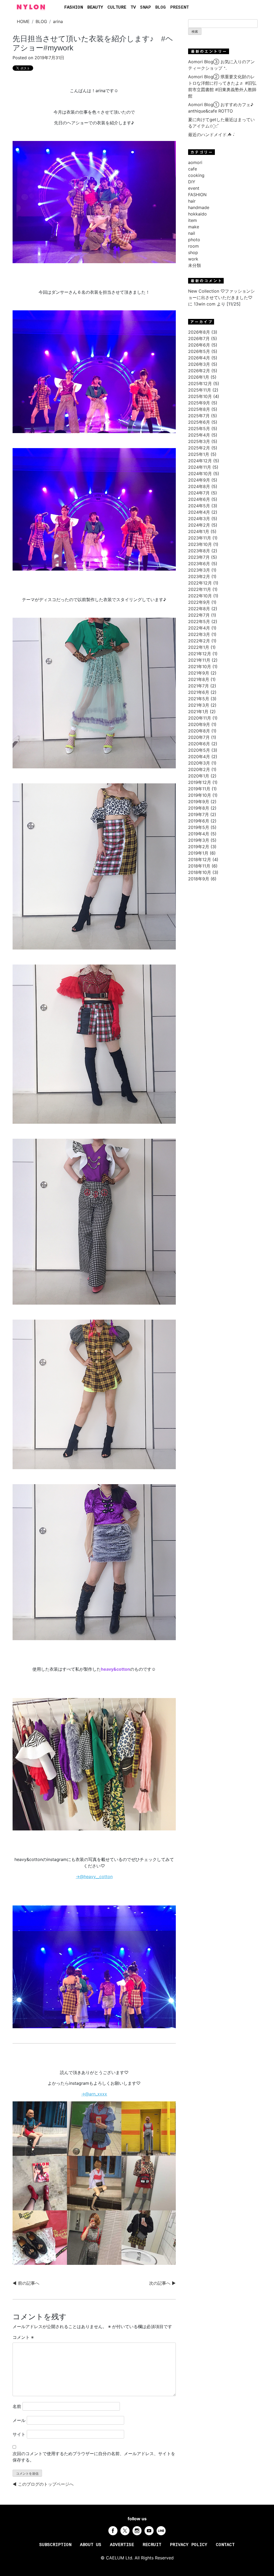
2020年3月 (199, 763)
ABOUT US (91, 2545)
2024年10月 (200, 474)
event (194, 188)
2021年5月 (199, 699)
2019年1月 (198, 853)
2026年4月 (199, 358)
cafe (193, 169)
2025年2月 (199, 448)
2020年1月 (199, 776)
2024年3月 (199, 519)
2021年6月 (199, 692)
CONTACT (225, 2545)
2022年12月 (200, 583)
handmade (199, 207)
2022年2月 (199, 641)
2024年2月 (199, 525)
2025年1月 (199, 454)
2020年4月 (199, 757)
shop (193, 252)
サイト (19, 2434)
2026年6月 (199, 345)
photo (194, 240)
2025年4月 (199, 435)
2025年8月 (199, 409)
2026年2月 (199, 371)
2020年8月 (199, 731)
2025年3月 (199, 441)
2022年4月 (199, 628)
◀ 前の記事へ (26, 2283)
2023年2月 (199, 576)
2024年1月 (199, 531)
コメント (23, 2337)
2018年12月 (200, 859)
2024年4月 (199, 512)
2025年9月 (199, 403)
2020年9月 (199, 724)
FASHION (74, 8)
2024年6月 (199, 499)
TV (133, 8)
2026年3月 (199, 364)
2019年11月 (199, 789)
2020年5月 (199, 750)
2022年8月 (199, 609)
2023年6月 (199, 564)
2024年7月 (199, 493)
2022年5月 (199, 621)
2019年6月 (199, 821)
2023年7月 (199, 557)
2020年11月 (200, 718)
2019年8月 (199, 808)
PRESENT (180, 8)
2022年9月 (199, 602)
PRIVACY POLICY (189, 2545)
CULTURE (117, 8)
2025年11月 (200, 390)
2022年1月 (199, 647)
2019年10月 (200, 795)
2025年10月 (200, 396)
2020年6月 (199, 744)
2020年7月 (199, 737)
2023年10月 (200, 544)
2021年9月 (199, 673)
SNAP (146, 8)
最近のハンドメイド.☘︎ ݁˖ (211, 135)
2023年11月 (200, 538)
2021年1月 (198, 712)
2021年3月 (199, 705)
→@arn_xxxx (94, 2094)
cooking (196, 175)
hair (192, 201)
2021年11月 (199, 660)
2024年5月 (199, 506)
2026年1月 (199, 377)
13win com (205, 304)
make (194, 227)
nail (192, 233)
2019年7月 (199, 814)
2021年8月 (199, 679)
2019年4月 (199, 834)
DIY (192, 182)
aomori (195, 162)
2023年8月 (199, 551)
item (193, 220)
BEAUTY (95, 8)
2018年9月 (199, 879)
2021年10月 (200, 667)
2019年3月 (199, 840)
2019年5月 (199, 827)
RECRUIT (152, 2545)
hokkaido (197, 214)
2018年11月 (199, 866)
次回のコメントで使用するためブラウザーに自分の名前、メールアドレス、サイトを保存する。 (94, 2457)
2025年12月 (200, 384)
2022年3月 (199, 634)
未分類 (195, 265)
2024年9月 (199, 480)
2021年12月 (200, 654)
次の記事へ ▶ (162, 2283)
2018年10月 (200, 872)
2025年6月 (199, 422)
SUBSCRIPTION (55, 2545)
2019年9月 (199, 802)
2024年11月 (200, 467)
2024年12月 (200, 461)
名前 (17, 2406)
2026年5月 (199, 351)
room (193, 246)
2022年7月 (199, 615)
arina (58, 21)
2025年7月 (199, 416)
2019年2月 (199, 847)
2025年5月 (199, 429)
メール (19, 2420)
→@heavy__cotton (94, 1877)
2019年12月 (200, 782)
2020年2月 (199, 769)
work (193, 259)
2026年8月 (199, 332)
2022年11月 (200, 589)
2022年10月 (200, 596)
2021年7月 (199, 686)
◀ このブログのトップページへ (43, 2484)
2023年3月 (199, 570)
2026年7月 (199, 338)
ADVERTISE (122, 2545)
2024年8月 (199, 486)
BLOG (161, 8)
